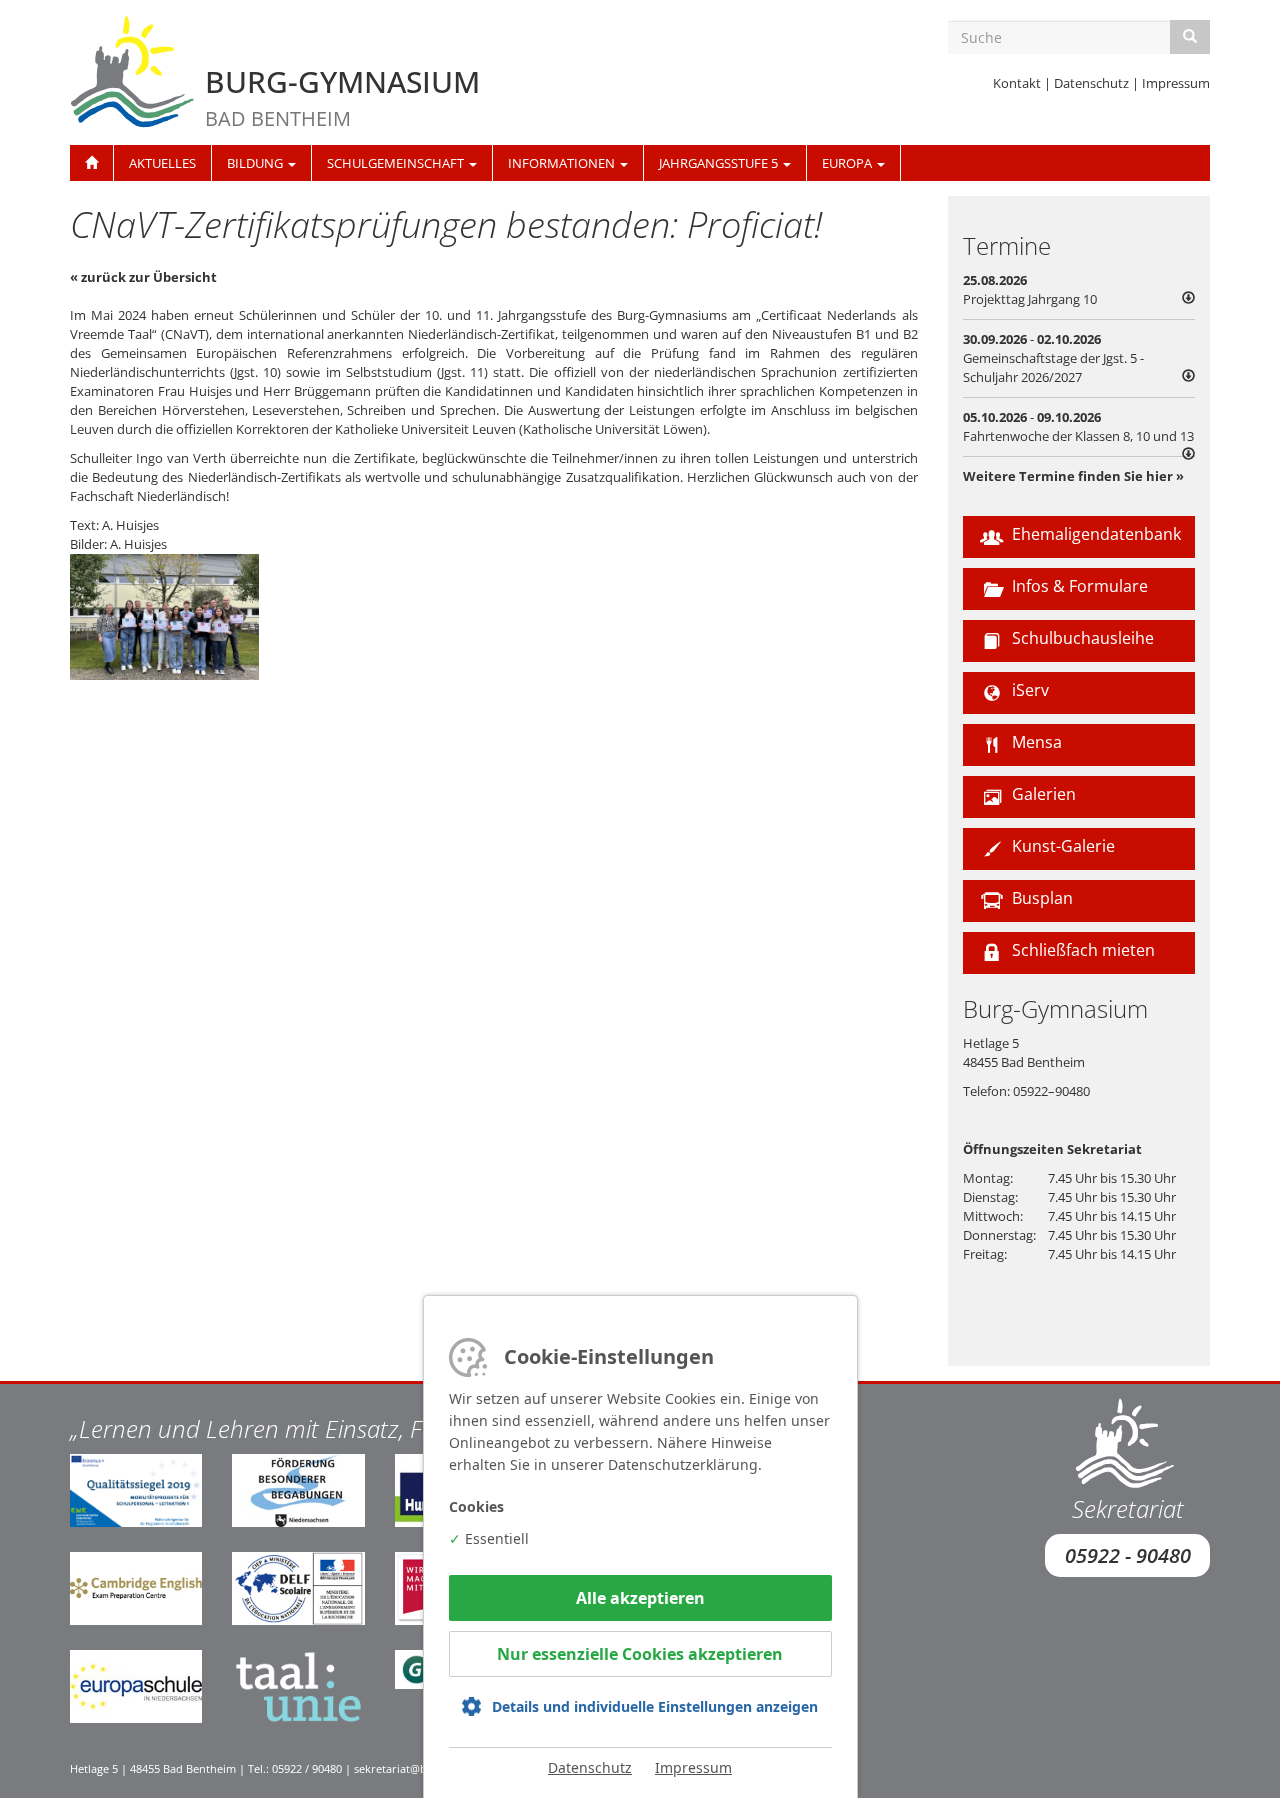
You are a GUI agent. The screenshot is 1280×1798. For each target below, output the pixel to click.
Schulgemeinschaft (397, 163)
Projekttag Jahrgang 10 (1030, 299)
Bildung (256, 163)
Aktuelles (162, 163)
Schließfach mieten (1081, 950)
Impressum (1176, 83)
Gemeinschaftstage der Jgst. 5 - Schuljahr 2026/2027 (1053, 367)
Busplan (1040, 898)
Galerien (1042, 794)
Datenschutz (1091, 83)
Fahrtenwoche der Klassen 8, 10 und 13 (1078, 436)
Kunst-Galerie (1061, 846)
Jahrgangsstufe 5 (720, 163)
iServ (1028, 690)
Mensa (1035, 742)
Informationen (563, 163)
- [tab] (1053, 358)
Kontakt (1017, 83)
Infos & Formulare (1078, 586)
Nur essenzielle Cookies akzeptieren (640, 1654)
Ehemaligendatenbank (1094, 534)
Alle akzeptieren (640, 1598)
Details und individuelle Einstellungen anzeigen (655, 1706)
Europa (848, 163)
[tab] (1079, 290)
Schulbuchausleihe (1081, 638)
